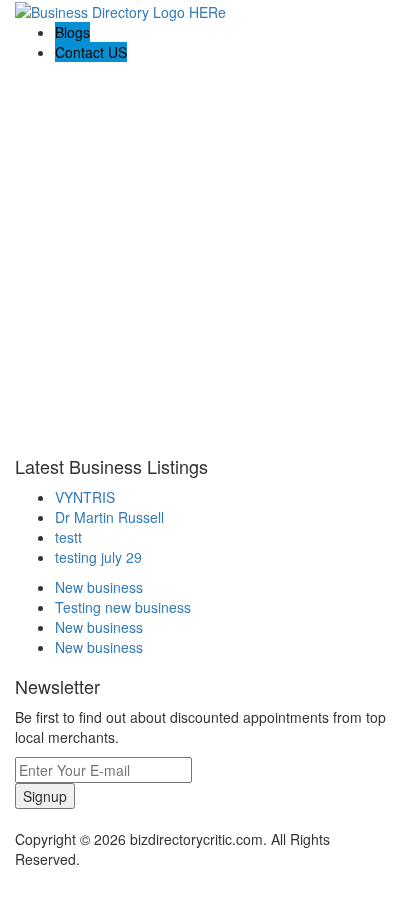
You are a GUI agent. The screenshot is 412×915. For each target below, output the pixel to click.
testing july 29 (98, 557)
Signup (45, 796)
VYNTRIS (85, 497)
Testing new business (123, 607)
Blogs (72, 32)
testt (68, 537)
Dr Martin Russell (109, 517)
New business (99, 587)
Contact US (91, 52)
